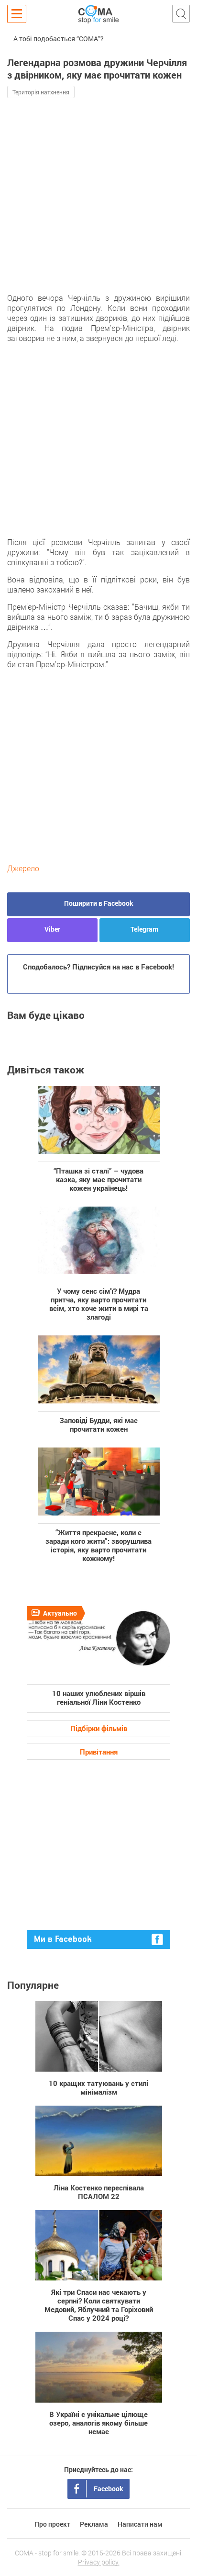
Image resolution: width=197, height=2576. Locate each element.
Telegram (144, 929)
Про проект (52, 2524)
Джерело (23, 868)
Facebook (109, 2489)
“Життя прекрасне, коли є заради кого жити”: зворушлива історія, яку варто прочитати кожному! (98, 1545)
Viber (52, 929)
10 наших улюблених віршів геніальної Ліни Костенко (99, 1697)
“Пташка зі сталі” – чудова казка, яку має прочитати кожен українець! (98, 1179)
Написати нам (140, 2524)
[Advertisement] (98, 206)
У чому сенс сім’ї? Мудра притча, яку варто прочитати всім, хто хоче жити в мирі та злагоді (99, 1304)
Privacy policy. (99, 2562)
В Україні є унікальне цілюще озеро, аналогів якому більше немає (98, 2422)
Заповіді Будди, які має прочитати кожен (98, 1424)
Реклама (94, 2524)
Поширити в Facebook (99, 903)
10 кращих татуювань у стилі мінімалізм (98, 2087)
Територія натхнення (41, 92)
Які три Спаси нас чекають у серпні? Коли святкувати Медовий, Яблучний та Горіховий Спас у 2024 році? (99, 2305)
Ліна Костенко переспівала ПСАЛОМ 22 (99, 2192)
